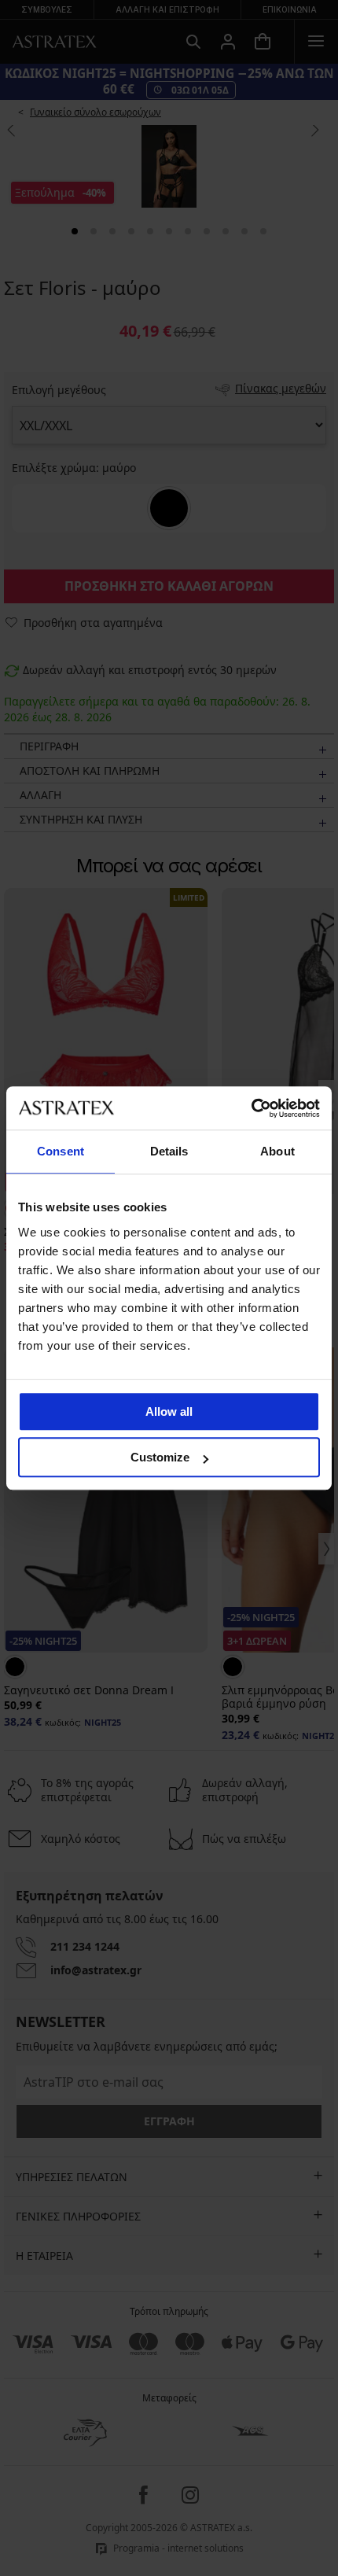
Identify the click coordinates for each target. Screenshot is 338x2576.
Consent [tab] (61, 1151)
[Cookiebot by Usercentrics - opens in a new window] (251, 1108)
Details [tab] (169, 1151)
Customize (160, 1457)
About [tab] (277, 1151)
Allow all (169, 1411)
